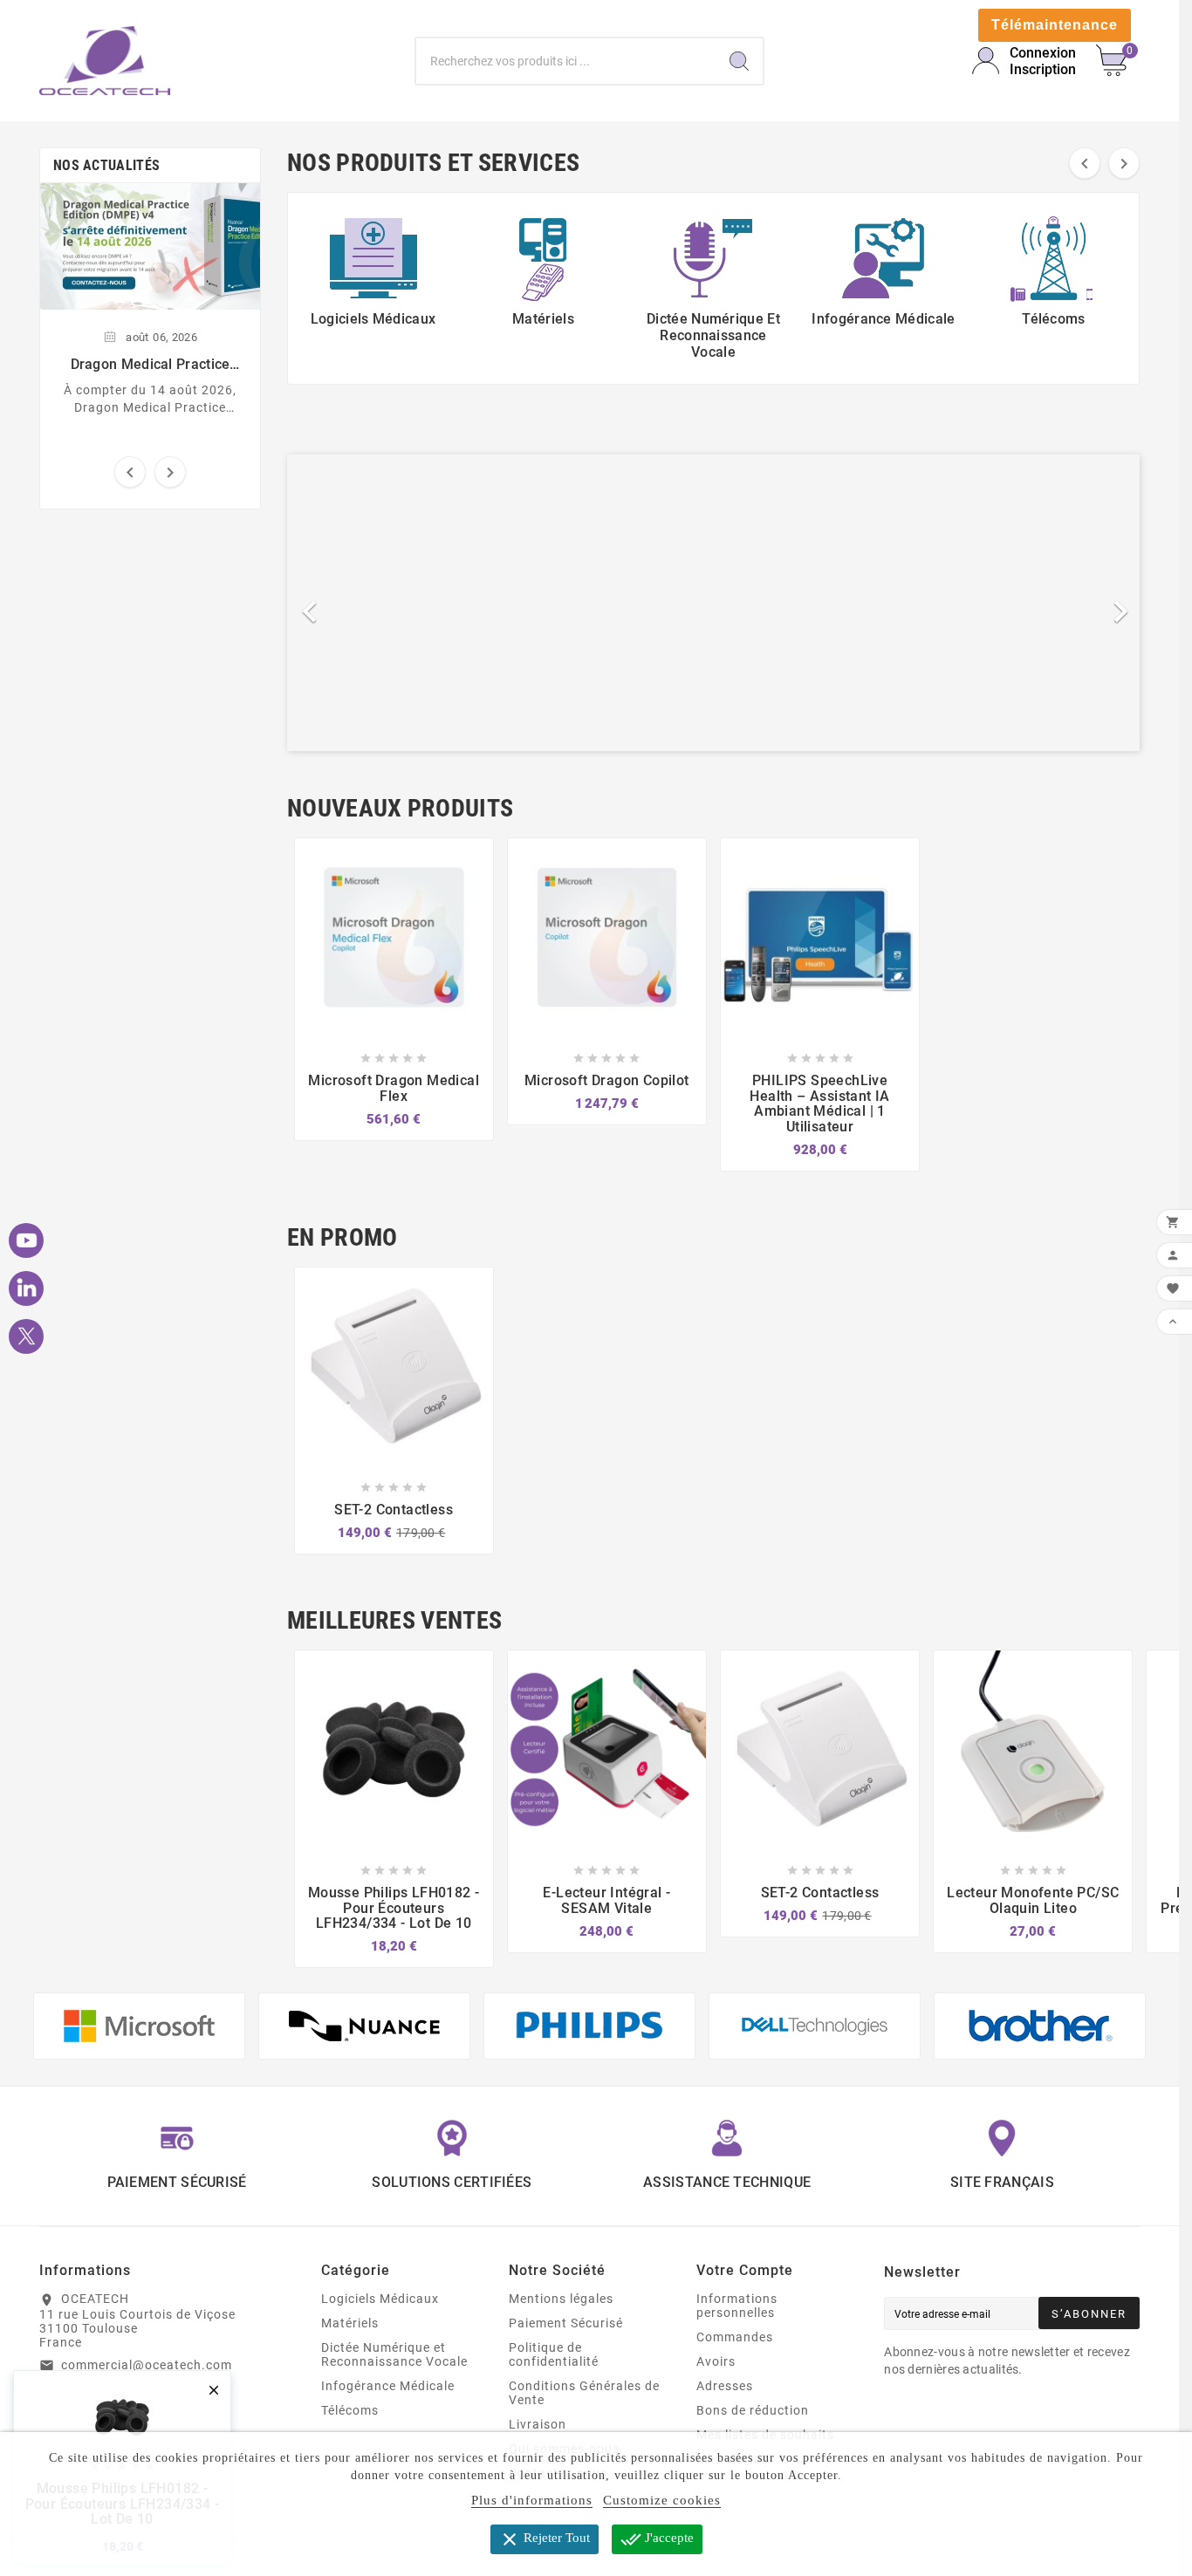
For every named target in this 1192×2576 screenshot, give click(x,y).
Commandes (735, 2337)
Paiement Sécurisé (566, 2323)
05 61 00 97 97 (107, 2390)
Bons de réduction (753, 2410)
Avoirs (716, 2361)
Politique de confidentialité (554, 2354)
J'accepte (657, 2539)
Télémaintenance (1055, 25)
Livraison (538, 2424)
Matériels (350, 2323)
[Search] (739, 61)
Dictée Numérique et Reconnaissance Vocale (394, 2354)
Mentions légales (561, 2299)
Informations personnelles (737, 2306)
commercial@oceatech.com (147, 2365)
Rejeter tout (545, 2539)
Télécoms (350, 2410)
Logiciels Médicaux (380, 2299)
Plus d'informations (532, 2500)
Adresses (725, 2386)
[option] (713, 603)
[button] (351, 603)
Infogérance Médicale (388, 2386)
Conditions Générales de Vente (584, 2393)
